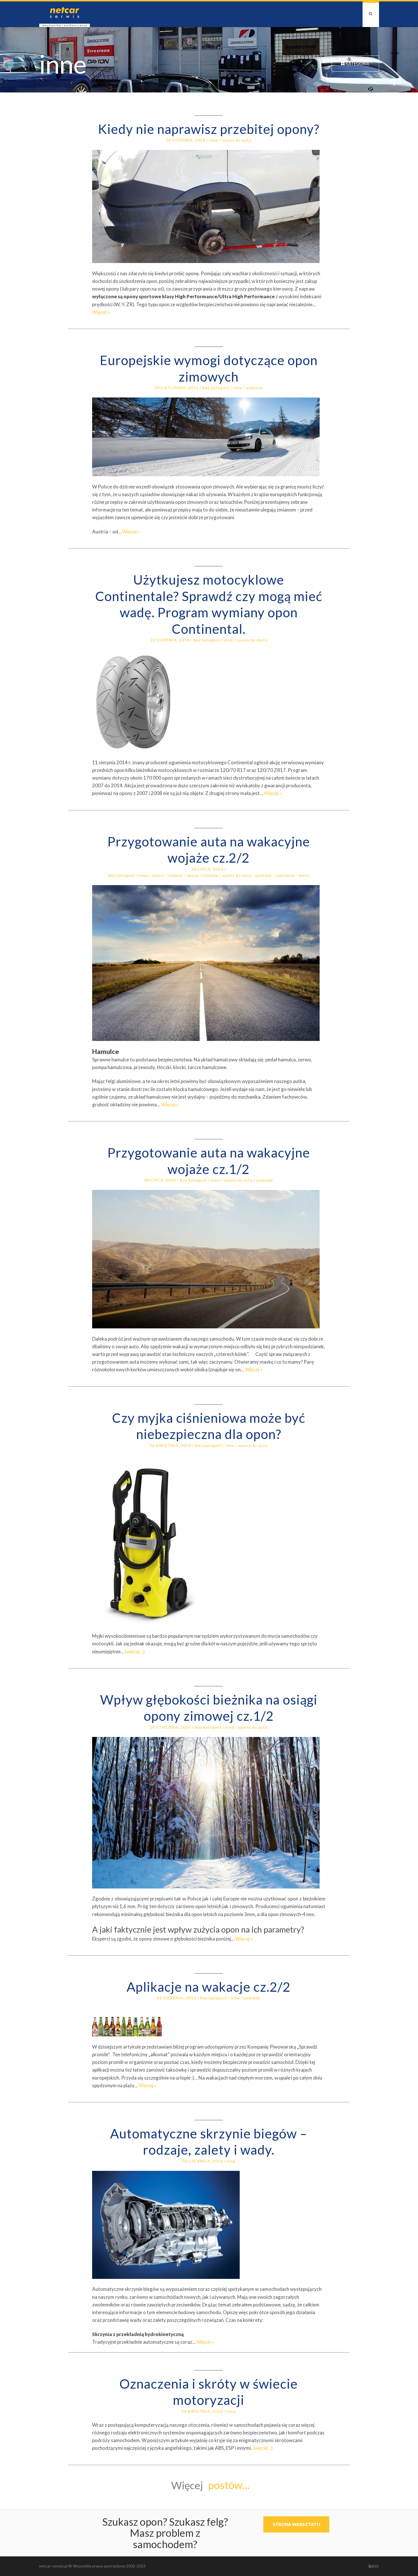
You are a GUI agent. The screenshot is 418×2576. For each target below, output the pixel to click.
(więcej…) (135, 1652)
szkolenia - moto (292, 875)
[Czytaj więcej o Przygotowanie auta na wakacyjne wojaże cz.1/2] (209, 1259)
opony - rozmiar (167, 875)
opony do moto (252, 640)
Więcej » (101, 312)
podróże (254, 388)
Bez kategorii (216, 388)
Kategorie (357, 63)
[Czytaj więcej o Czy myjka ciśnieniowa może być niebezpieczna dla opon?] (209, 1540)
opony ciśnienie (203, 875)
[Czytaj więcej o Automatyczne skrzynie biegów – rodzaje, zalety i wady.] (209, 2225)
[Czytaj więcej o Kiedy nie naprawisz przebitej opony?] (209, 206)
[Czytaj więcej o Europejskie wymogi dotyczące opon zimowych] (209, 437)
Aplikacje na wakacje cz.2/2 (209, 1987)
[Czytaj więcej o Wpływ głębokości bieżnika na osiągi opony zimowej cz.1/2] (209, 1813)
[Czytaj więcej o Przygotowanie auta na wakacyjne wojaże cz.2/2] (209, 963)
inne (214, 140)
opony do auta (237, 140)
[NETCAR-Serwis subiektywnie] (65, 14)
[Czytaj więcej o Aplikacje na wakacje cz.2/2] (209, 2022)
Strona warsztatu (296, 2524)
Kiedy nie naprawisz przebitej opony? (209, 129)
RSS (375, 2566)
